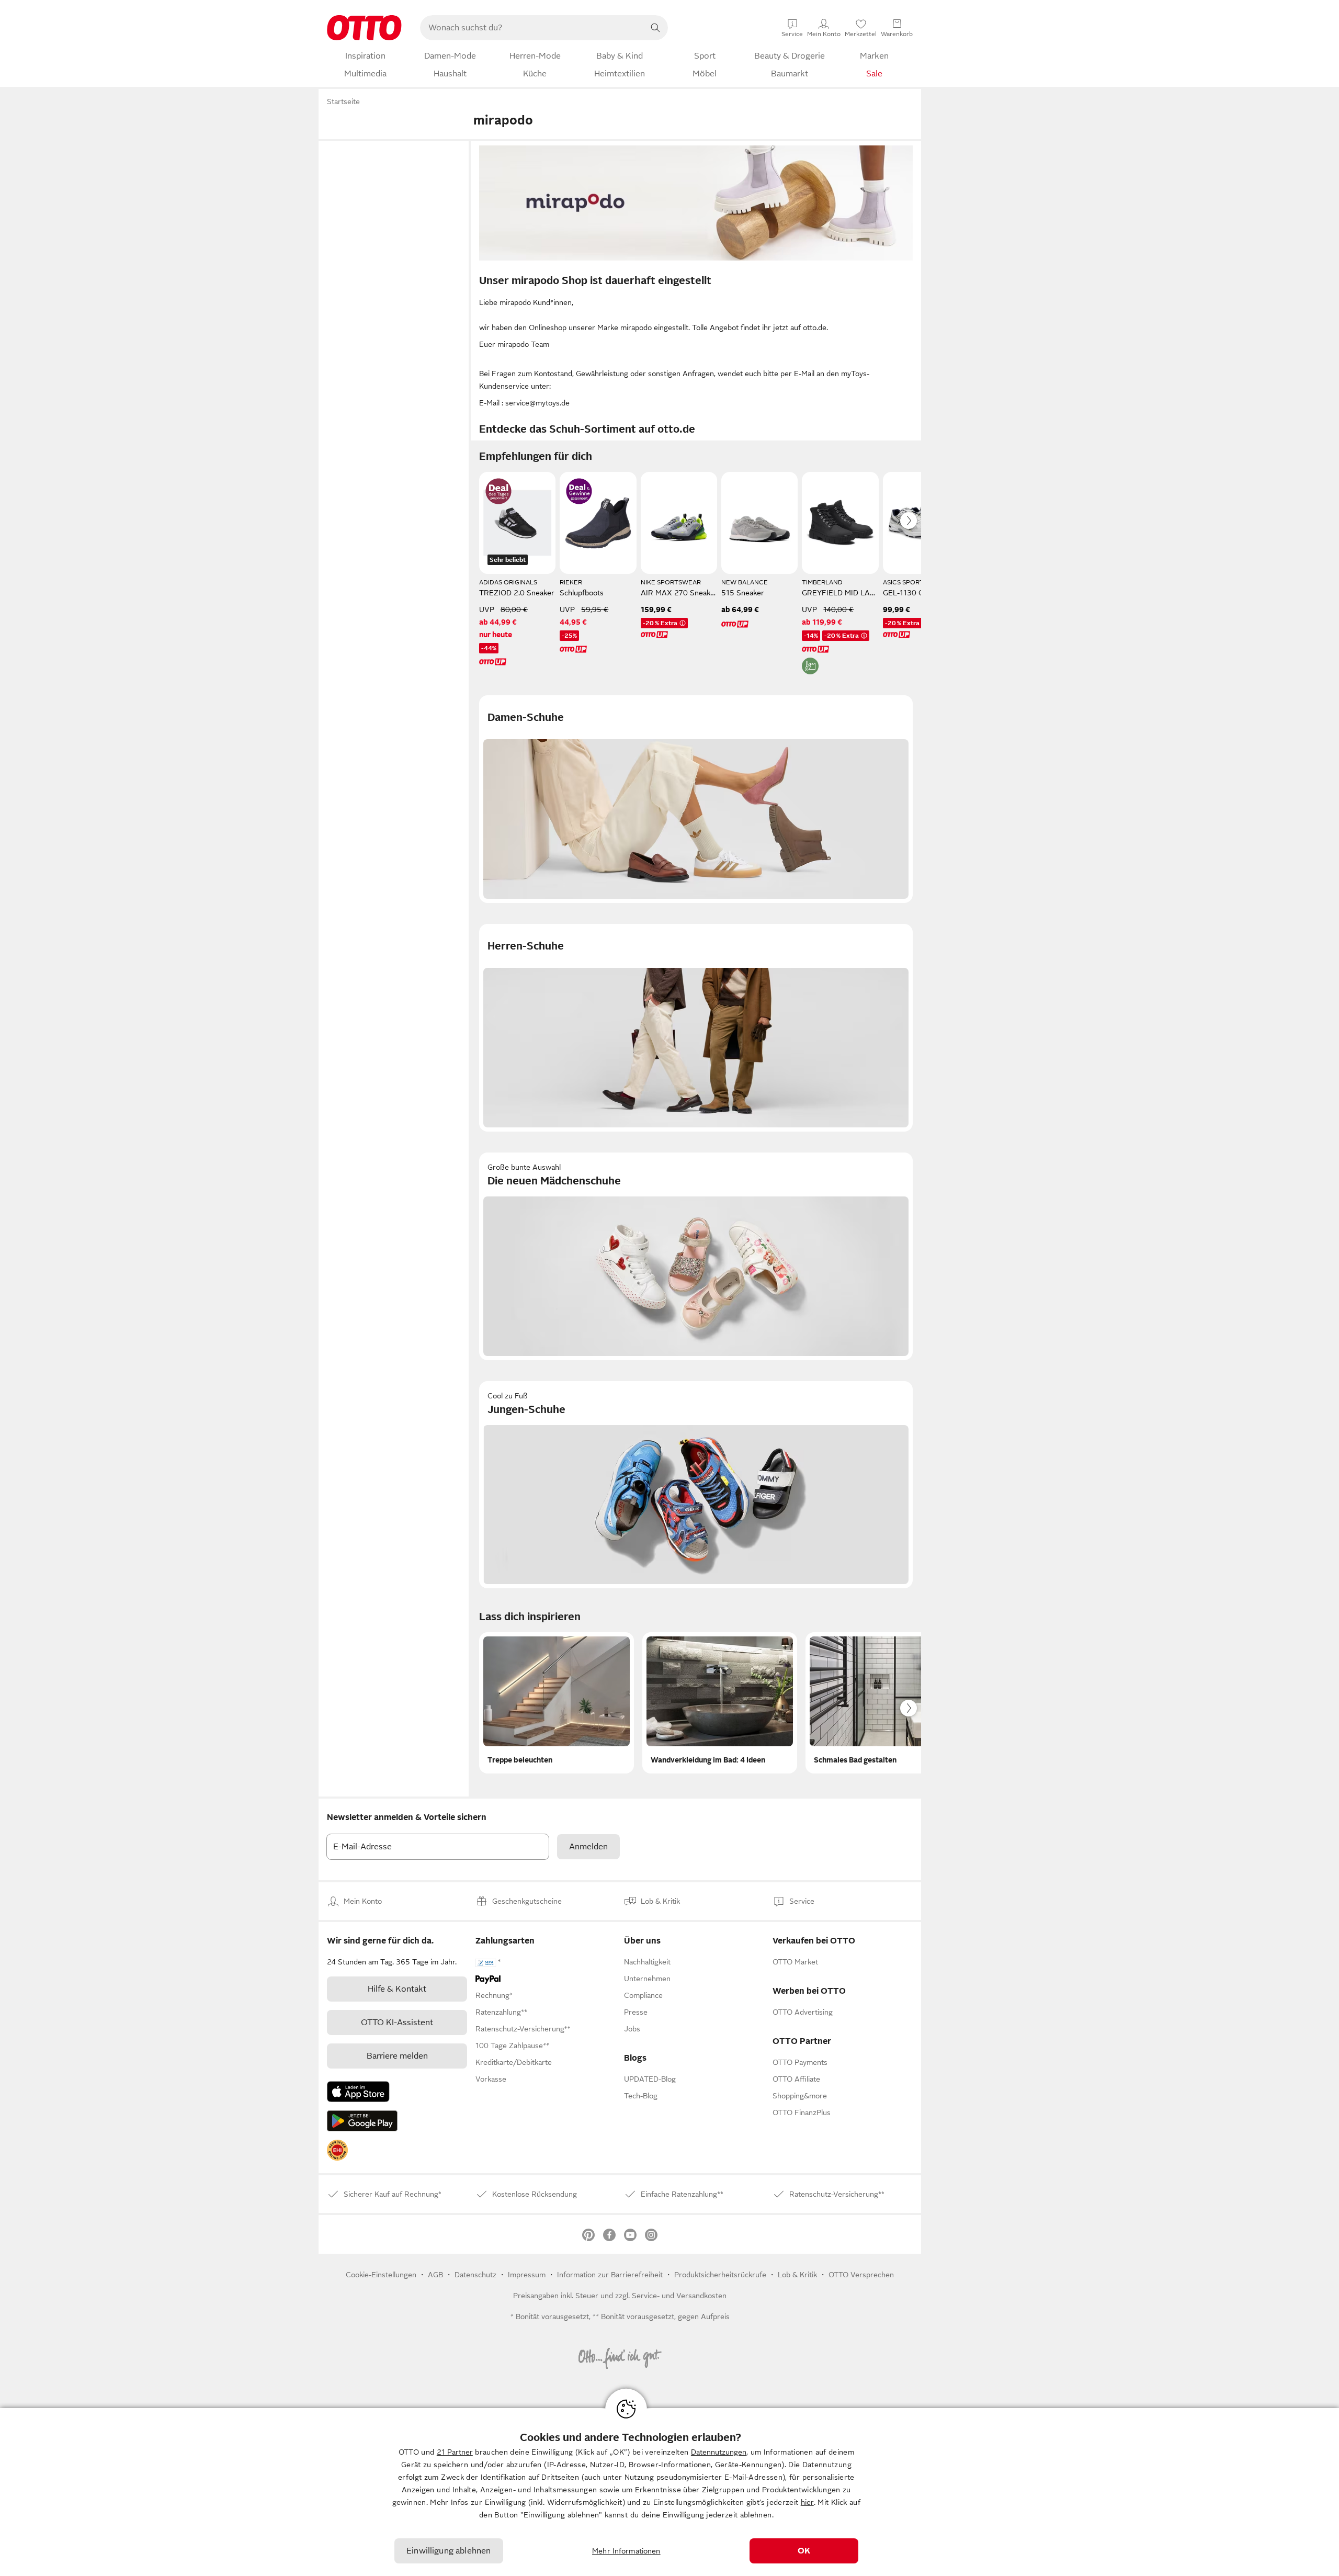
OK (804, 2551)
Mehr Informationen (626, 2551)
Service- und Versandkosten (679, 2296)
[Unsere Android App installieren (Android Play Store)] (362, 2121)
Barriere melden (397, 2056)
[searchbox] (531, 28)
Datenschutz (475, 2275)
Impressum (527, 2275)
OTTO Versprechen (861, 2275)
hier (807, 2502)
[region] (669, 2492)
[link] (337, 2150)
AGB (435, 2275)
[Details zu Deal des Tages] (498, 491)
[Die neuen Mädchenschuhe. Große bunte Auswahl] (696, 1256)
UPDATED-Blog (650, 2079)
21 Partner (455, 2452)
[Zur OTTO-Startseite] (364, 28)
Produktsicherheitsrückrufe (720, 2275)
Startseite (343, 101)
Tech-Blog (641, 2096)
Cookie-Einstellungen (381, 2275)
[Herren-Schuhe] (696, 1028)
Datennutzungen (719, 2452)
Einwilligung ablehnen (449, 2551)
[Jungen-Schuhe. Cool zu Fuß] (696, 1485)
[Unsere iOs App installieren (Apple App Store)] (358, 2092)
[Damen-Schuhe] (696, 799)
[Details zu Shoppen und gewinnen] (579, 491)
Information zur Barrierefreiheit (610, 2275)
